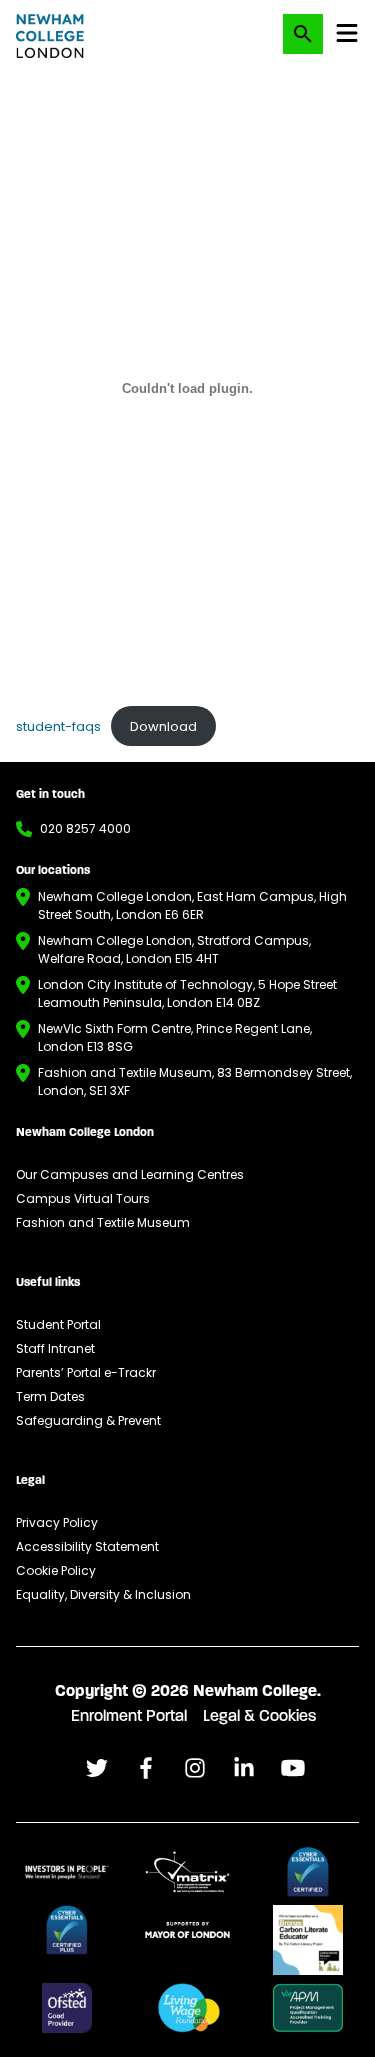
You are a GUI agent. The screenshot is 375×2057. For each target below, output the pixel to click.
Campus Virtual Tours (83, 1198)
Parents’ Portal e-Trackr (86, 1372)
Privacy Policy (57, 1522)
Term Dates (50, 1396)
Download (163, 726)
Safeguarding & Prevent (88, 1420)
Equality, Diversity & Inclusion (103, 1594)
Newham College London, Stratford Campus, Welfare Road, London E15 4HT (174, 949)
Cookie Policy (56, 1570)
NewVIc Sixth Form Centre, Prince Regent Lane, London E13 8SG (175, 1037)
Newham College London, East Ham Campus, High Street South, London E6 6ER (192, 905)
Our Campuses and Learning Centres (130, 1174)
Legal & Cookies (259, 1717)
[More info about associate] (67, 1872)
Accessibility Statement (87, 1546)
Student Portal (58, 1324)
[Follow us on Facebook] (97, 1768)
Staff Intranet (55, 1348)
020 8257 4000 (85, 828)
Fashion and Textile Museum (103, 1222)
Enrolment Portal (129, 1717)
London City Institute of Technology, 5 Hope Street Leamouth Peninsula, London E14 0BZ (187, 993)
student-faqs (58, 726)
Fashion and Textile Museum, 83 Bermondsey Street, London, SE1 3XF (195, 1081)
